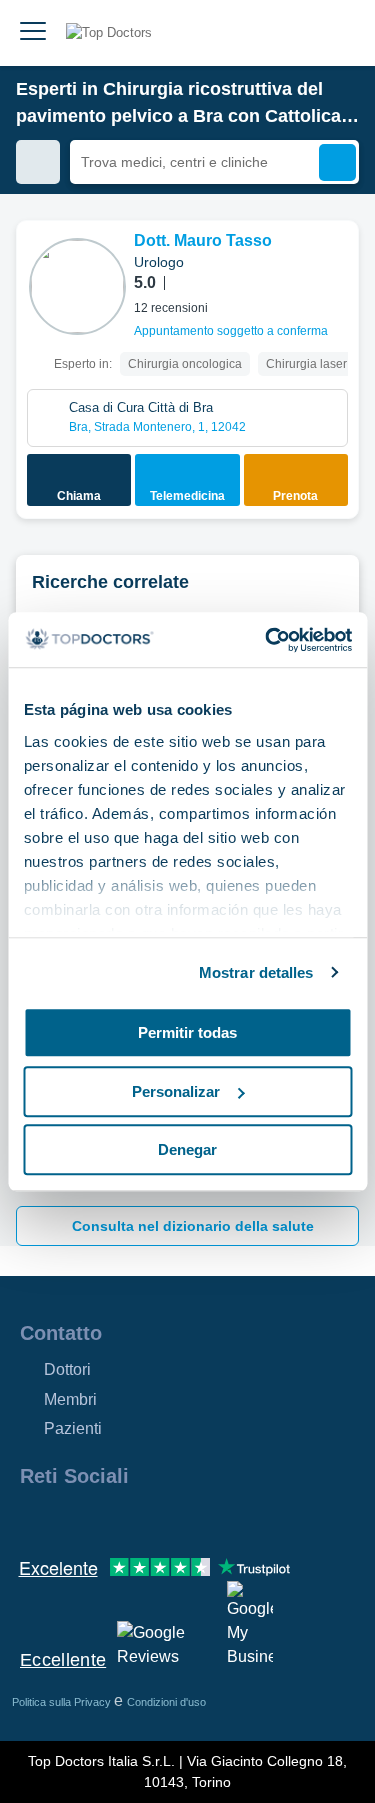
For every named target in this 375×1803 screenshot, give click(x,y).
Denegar (187, 1149)
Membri (70, 1399)
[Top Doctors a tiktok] (214, 1519)
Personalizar (176, 1091)
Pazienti (73, 1428)
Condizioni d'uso (166, 1702)
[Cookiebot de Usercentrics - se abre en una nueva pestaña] (267, 640)
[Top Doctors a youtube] (178, 1519)
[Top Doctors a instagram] (70, 1519)
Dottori (67, 1369)
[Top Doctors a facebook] (34, 1519)
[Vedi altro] (336, 263)
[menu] (33, 33)
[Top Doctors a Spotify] (252, 1519)
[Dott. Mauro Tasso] (77, 286)
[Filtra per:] (38, 162)
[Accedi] (337, 33)
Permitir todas (187, 1032)
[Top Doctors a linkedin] (106, 1519)
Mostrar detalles (256, 972)
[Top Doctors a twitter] (142, 1519)
